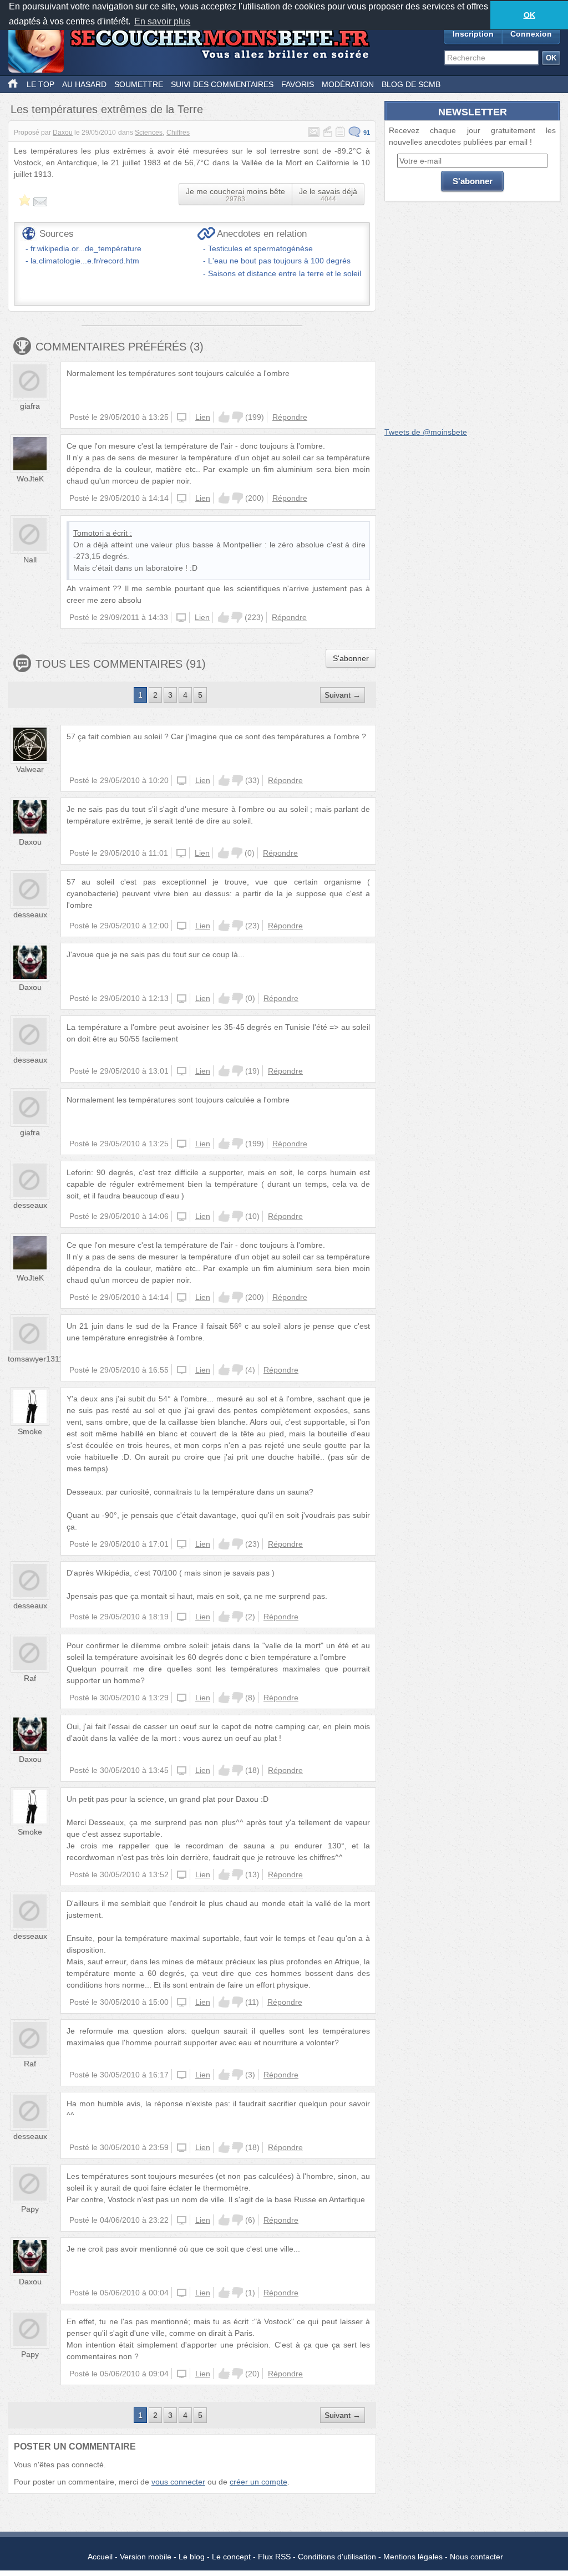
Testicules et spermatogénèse (260, 248)
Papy (30, 2209)
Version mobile (146, 2557)
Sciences (149, 133)
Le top (40, 84)
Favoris (298, 84)
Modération (348, 84)
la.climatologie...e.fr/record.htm (85, 261)
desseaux (30, 914)
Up (224, 417)
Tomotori (88, 533)
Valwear (30, 769)
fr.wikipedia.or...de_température (86, 248)
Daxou (63, 133)
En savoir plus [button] (162, 21)
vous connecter (178, 2482)
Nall (30, 560)
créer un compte (258, 2482)
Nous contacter (476, 2557)
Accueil (100, 2557)
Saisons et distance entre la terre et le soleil (285, 273)
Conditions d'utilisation (337, 2557)
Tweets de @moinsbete (426, 432)
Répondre (290, 417)
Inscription (473, 34)
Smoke (30, 1431)
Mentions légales (413, 2557)
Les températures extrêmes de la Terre (107, 109)
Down (237, 417)
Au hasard (84, 84)
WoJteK (30, 479)
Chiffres (178, 133)
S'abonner (351, 658)
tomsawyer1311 (35, 1359)
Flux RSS (274, 2557)
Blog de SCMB (411, 84)
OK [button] (529, 15)
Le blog (192, 2557)
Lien (203, 417)
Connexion (531, 34)
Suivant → (343, 695)
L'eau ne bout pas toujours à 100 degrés (279, 261)
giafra (30, 406)
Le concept (231, 2557)
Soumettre (139, 84)
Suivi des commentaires (222, 84)
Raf (30, 1678)
